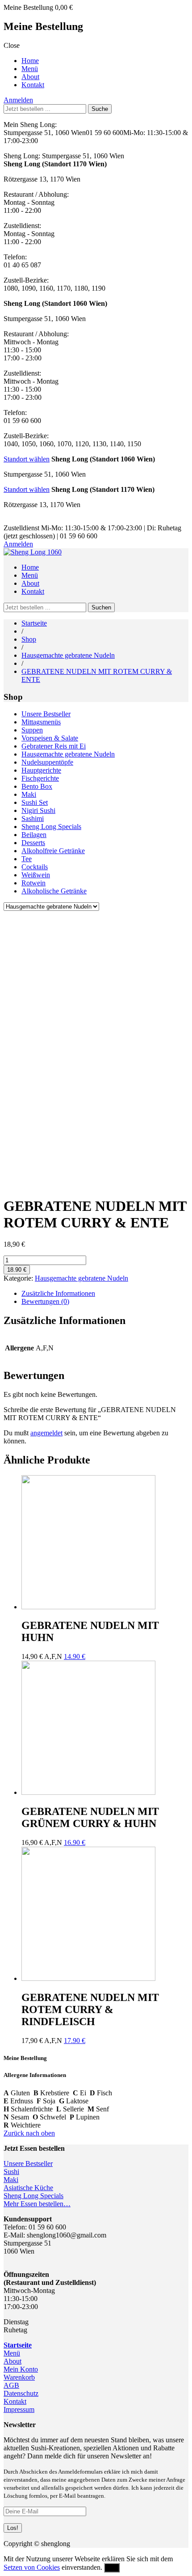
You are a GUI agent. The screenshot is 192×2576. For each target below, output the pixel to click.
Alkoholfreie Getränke (53, 851)
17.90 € (75, 2041)
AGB (11, 2385)
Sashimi (33, 818)
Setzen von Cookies (32, 2567)
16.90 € (75, 1842)
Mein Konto (21, 2369)
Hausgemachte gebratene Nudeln (68, 655)
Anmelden (18, 100)
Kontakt (33, 85)
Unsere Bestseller (46, 714)
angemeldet (46, 1433)
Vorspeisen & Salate (50, 738)
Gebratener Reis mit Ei (54, 746)
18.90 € (17, 1270)
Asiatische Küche (28, 2188)
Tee (27, 859)
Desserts (33, 843)
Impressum (19, 2409)
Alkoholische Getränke (54, 891)
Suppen (32, 730)
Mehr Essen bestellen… (37, 2204)
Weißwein (36, 875)
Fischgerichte (40, 778)
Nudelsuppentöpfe (47, 762)
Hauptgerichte (41, 770)
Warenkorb (19, 2377)
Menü (30, 69)
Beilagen (34, 835)
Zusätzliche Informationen (58, 1293)
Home (30, 61)
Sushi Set (35, 802)
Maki (29, 794)
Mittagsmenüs (41, 722)
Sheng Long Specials (51, 827)
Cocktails (35, 867)
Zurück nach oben (29, 2133)
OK (112, 2568)
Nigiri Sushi (38, 810)
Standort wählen (27, 459)
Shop (29, 639)
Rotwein (33, 883)
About (30, 77)
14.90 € (75, 1656)
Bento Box (37, 786)
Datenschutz (21, 2393)
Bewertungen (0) (45, 1301)
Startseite (34, 623)
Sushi (11, 2172)
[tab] (105, 1294)
